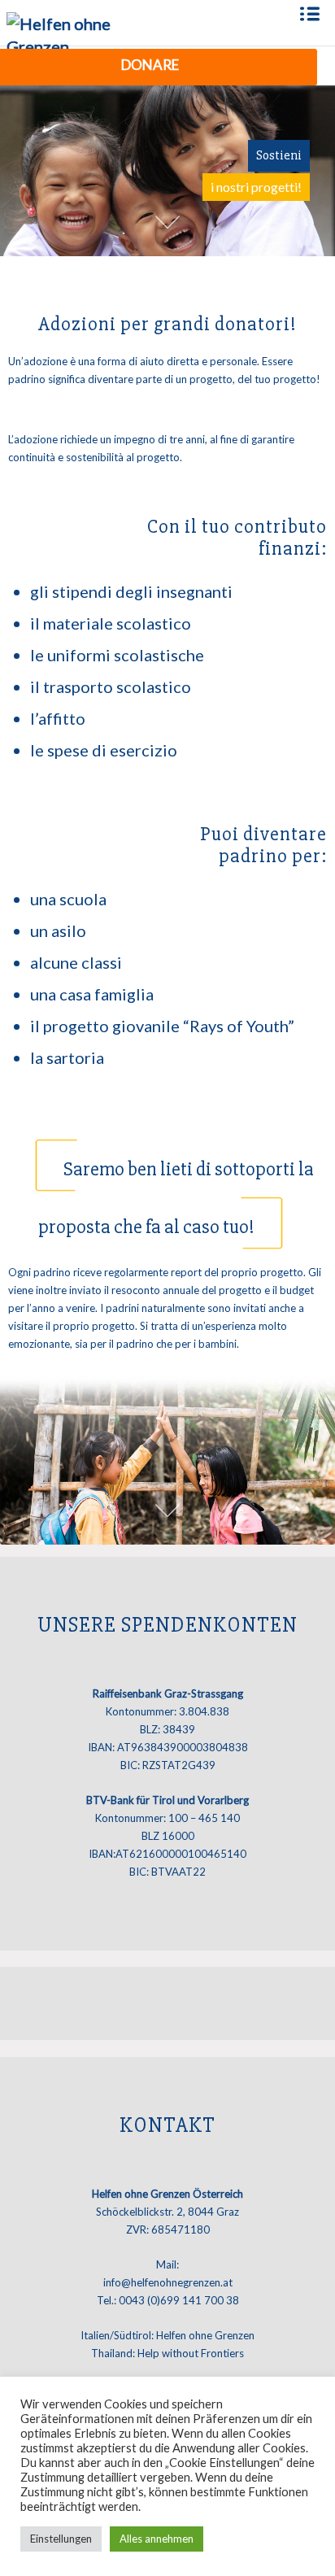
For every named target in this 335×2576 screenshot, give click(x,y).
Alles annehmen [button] (157, 2539)
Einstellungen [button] (61, 2539)
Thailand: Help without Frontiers (167, 2353)
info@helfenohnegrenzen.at (168, 2282)
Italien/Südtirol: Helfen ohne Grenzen (167, 2335)
